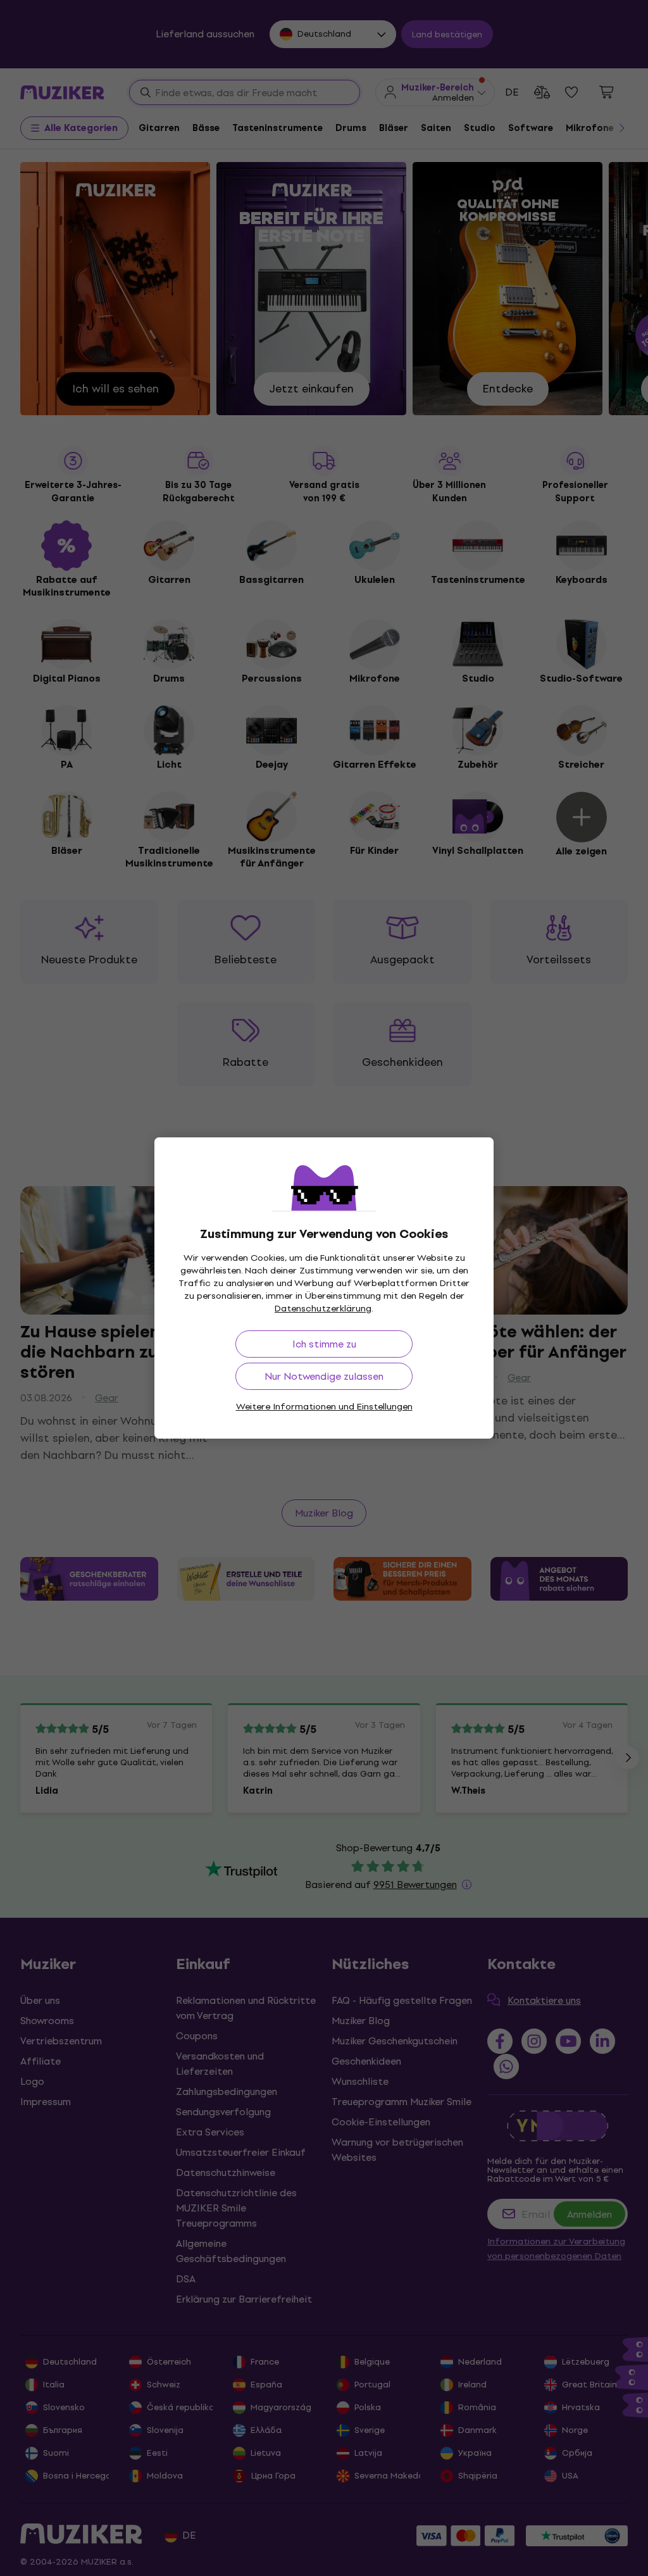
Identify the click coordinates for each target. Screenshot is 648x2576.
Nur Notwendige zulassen (324, 1376)
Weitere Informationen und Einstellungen (324, 1407)
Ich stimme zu (324, 1344)
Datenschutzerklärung (323, 1309)
